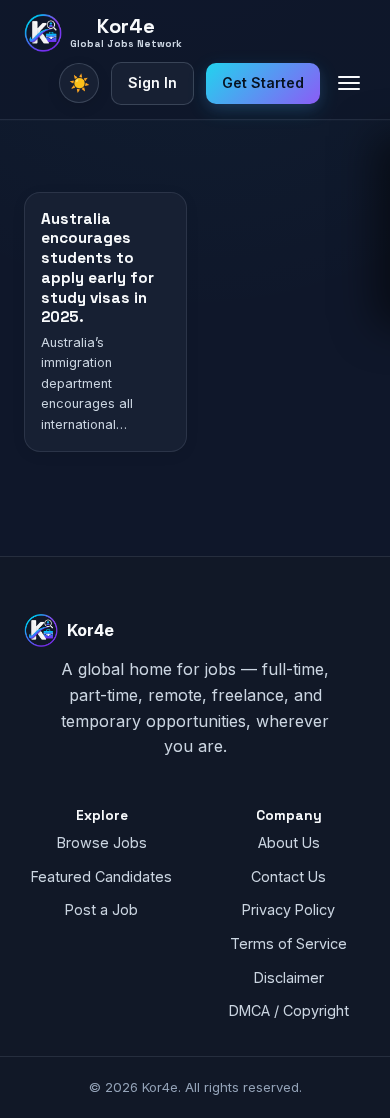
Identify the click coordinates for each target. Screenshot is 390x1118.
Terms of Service (288, 943)
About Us (289, 842)
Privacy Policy (288, 909)
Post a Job (101, 909)
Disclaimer (289, 977)
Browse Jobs (102, 842)
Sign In (152, 82)
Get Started (263, 82)
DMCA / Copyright (289, 1010)
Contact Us (288, 876)
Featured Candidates (101, 876)
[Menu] (349, 83)
